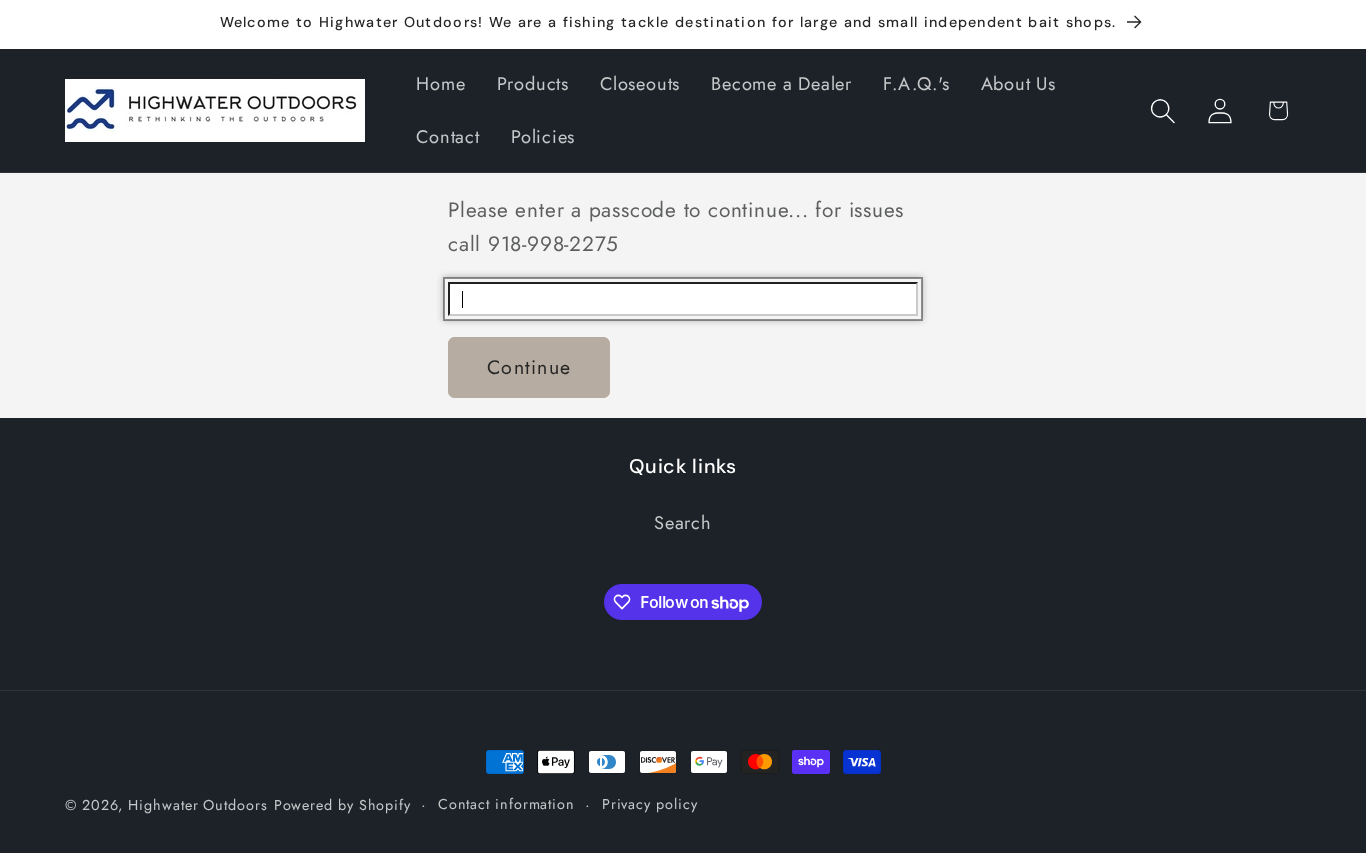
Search (683, 523)
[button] (1163, 110)
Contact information (506, 804)
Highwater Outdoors (197, 805)
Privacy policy (650, 804)
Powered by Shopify (342, 805)
